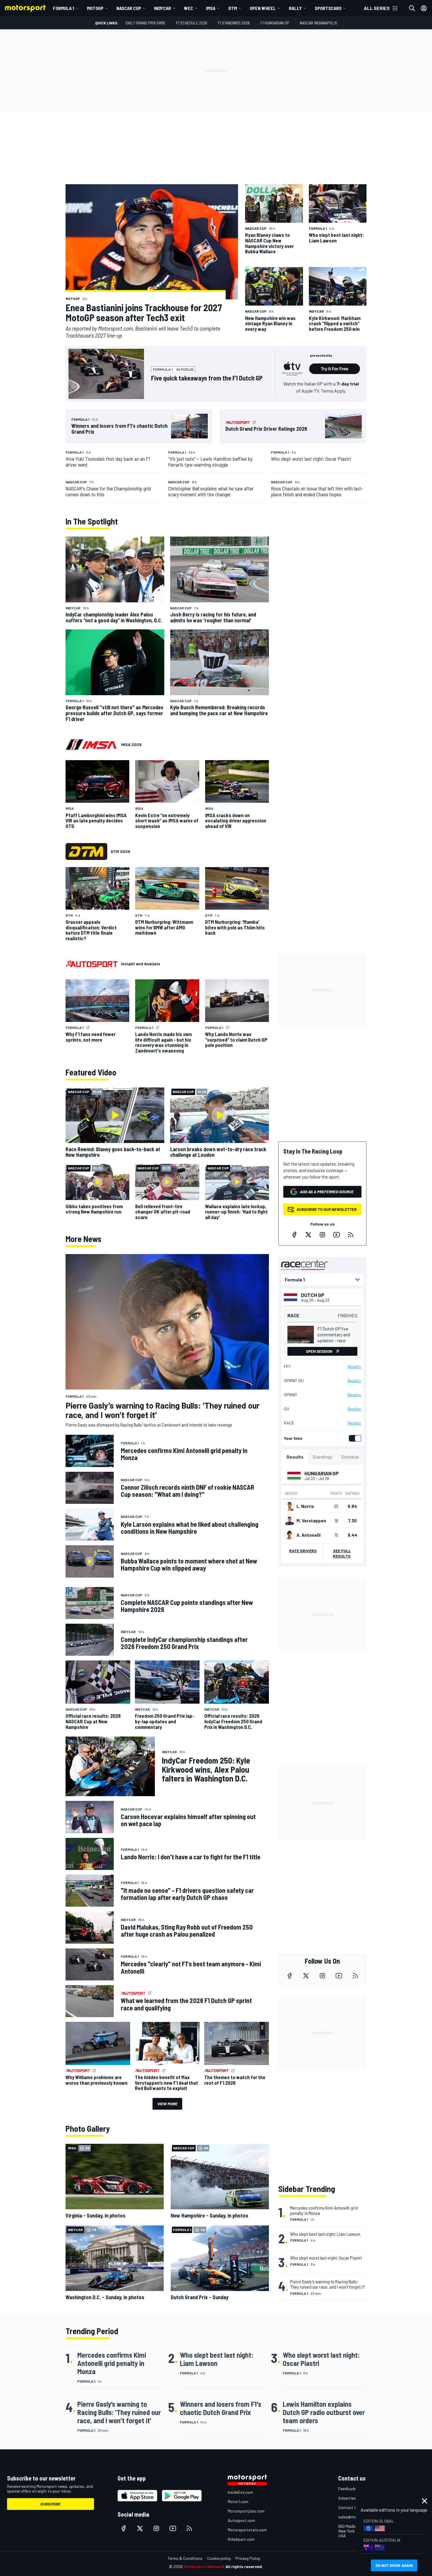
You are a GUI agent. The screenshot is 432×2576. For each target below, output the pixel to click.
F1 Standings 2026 (234, 23)
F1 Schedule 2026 (192, 23)
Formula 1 (63, 8)
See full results (342, 1553)
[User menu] (424, 8)
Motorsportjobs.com (246, 2511)
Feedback (347, 2489)
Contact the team (354, 2507)
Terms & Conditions (185, 2558)
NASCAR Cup (129, 8)
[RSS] (351, 1235)
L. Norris (305, 1506)
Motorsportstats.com (247, 2530)
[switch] (354, 1438)
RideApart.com (241, 2539)
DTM (233, 8)
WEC (189, 8)
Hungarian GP (322, 1473)
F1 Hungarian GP (275, 23)
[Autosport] (92, 964)
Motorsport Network (204, 2566)
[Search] (412, 8)
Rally (295, 8)
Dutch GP (313, 1295)
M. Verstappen (311, 1521)
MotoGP (95, 8)
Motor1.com (238, 2502)
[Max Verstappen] (289, 1521)
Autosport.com (241, 2520)
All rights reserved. (244, 2566)
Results (354, 1367)
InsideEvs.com (240, 2492)
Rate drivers (303, 1551)
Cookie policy (219, 2558)
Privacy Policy (248, 2558)
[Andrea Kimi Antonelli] (289, 1535)
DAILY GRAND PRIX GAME (145, 23)
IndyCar (163, 8)
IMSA (211, 8)
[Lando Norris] (289, 1506)
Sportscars (328, 8)
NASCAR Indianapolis (318, 23)
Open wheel (263, 8)
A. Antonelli (309, 1535)
